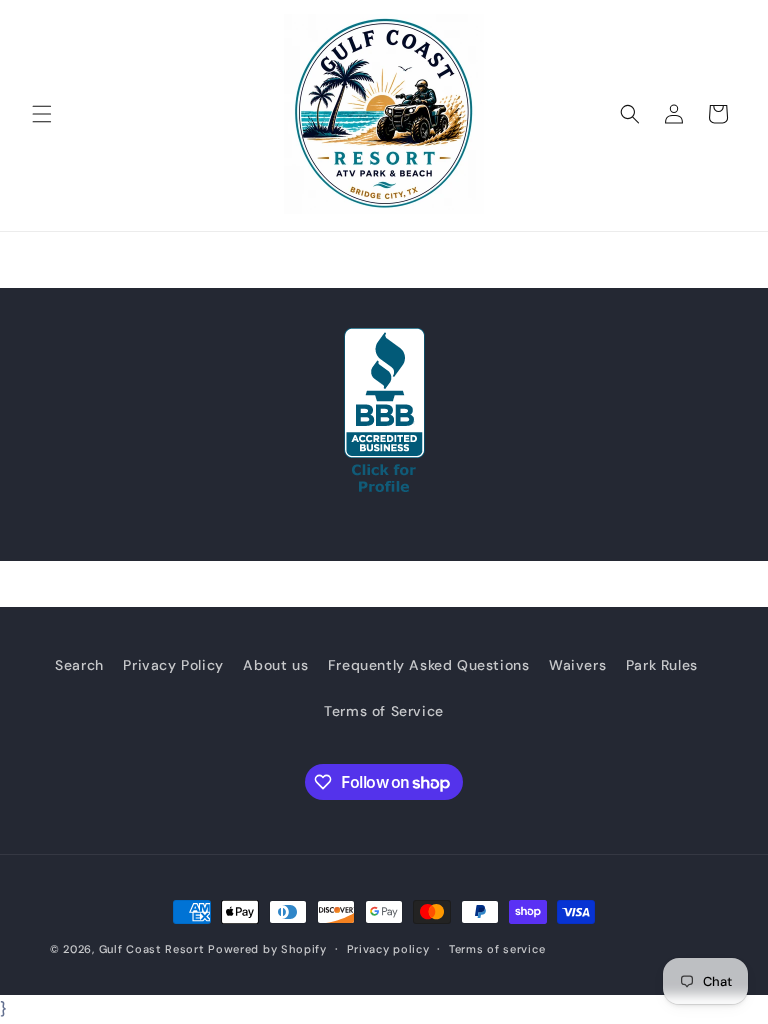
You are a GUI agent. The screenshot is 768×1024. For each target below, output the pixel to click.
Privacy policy (388, 949)
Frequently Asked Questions (429, 665)
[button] (42, 114)
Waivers (577, 665)
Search (79, 665)
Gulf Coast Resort (152, 949)
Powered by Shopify (267, 949)
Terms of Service (384, 711)
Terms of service (497, 949)
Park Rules (662, 665)
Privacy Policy (173, 665)
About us (275, 665)
